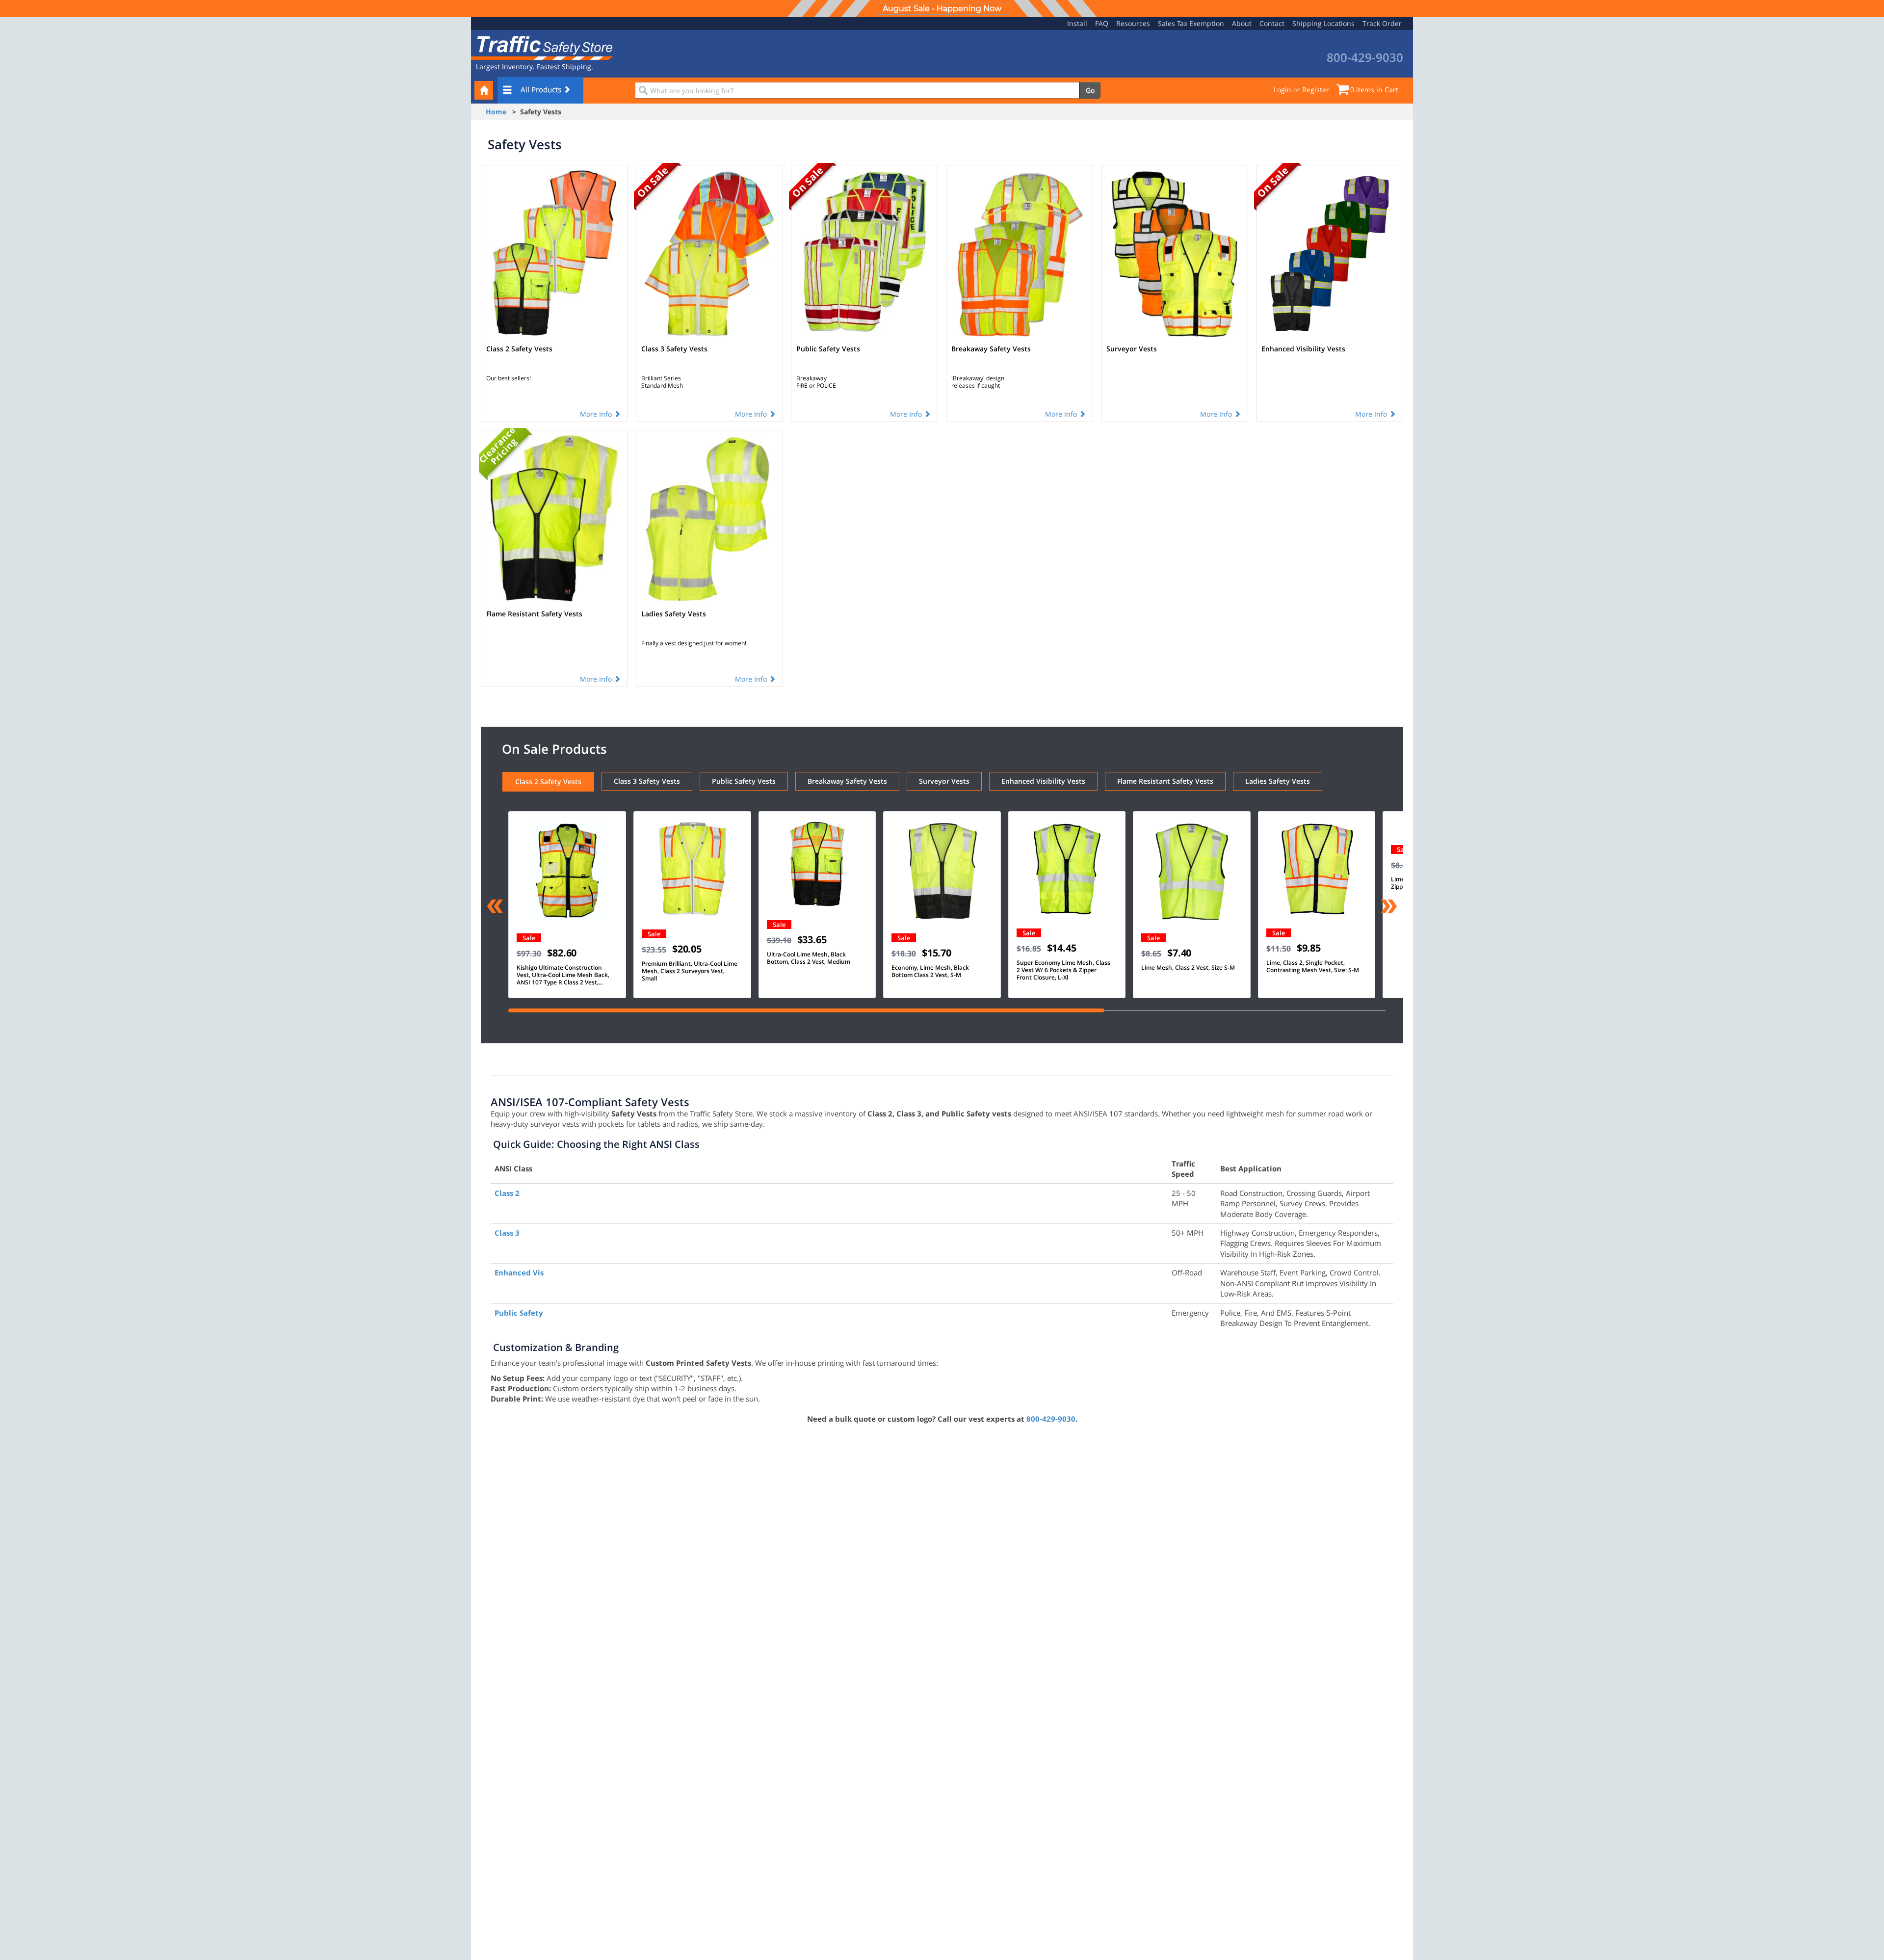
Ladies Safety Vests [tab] (1278, 781)
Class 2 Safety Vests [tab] (548, 781)
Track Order (1382, 23)
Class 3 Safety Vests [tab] (647, 781)
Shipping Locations (1323, 23)
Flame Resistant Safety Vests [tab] (1165, 781)
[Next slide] (1389, 907)
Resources (1133, 23)
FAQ (1102, 23)
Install (1077, 23)
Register (1316, 90)
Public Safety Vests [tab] (744, 781)
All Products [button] (542, 89)
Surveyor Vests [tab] (944, 781)
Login (1282, 90)
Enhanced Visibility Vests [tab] (1043, 781)
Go (1090, 90)
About (1242, 23)
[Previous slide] (495, 907)
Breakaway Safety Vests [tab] (847, 781)
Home (496, 112)
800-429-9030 (1051, 1419)
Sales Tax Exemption (1191, 23)
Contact (1272, 23)
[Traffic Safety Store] (542, 47)
